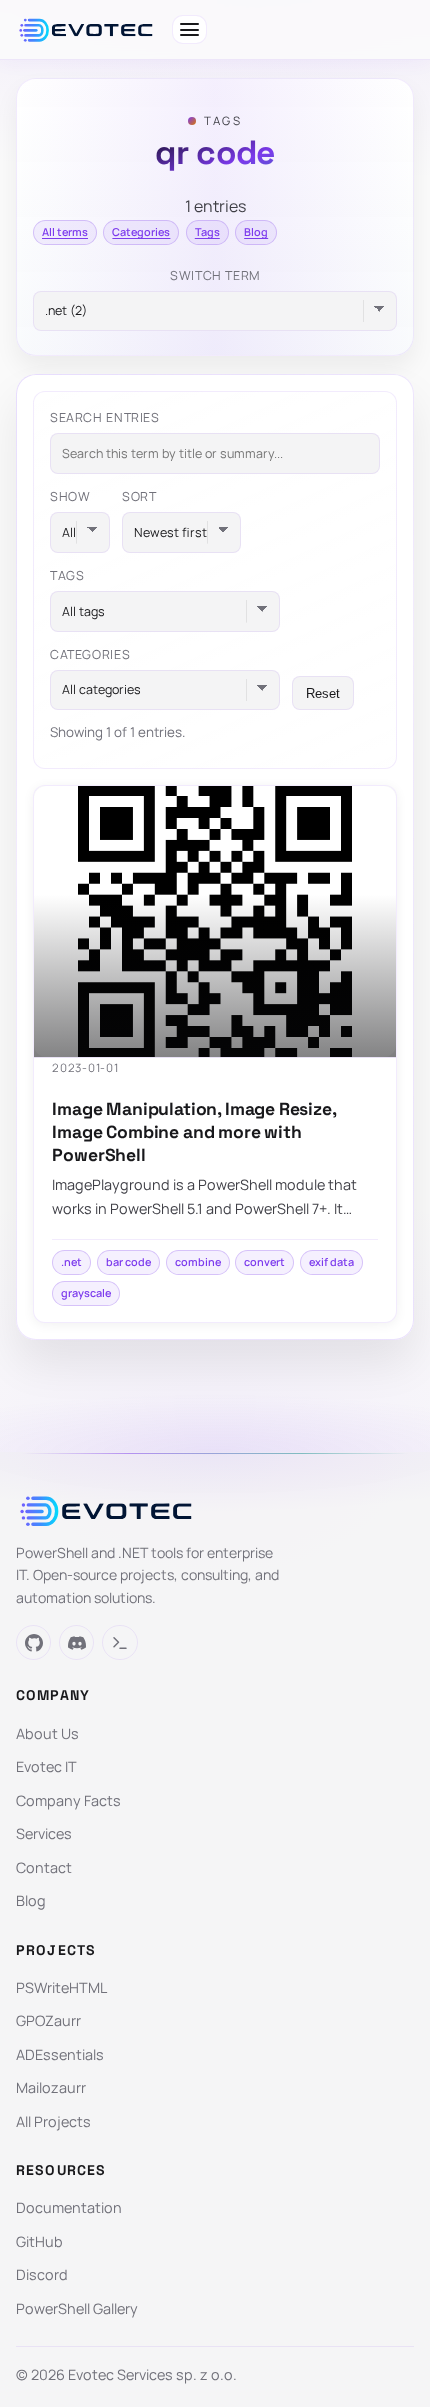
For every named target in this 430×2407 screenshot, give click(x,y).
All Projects (53, 2121)
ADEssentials (60, 2054)
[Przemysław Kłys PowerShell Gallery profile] (119, 1642)
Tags (207, 231)
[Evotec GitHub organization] (33, 1642)
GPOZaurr (48, 2020)
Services (44, 1833)
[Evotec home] (86, 30)
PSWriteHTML (61, 1987)
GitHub (39, 2241)
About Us (47, 1733)
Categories (141, 231)
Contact (44, 1867)
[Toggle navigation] (189, 29)
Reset (323, 693)
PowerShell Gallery (77, 2308)
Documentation (69, 2207)
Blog (256, 231)
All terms (65, 231)
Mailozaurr (51, 2087)
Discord (42, 2274)
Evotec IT (46, 1766)
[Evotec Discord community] (76, 1642)
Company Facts (68, 1800)
